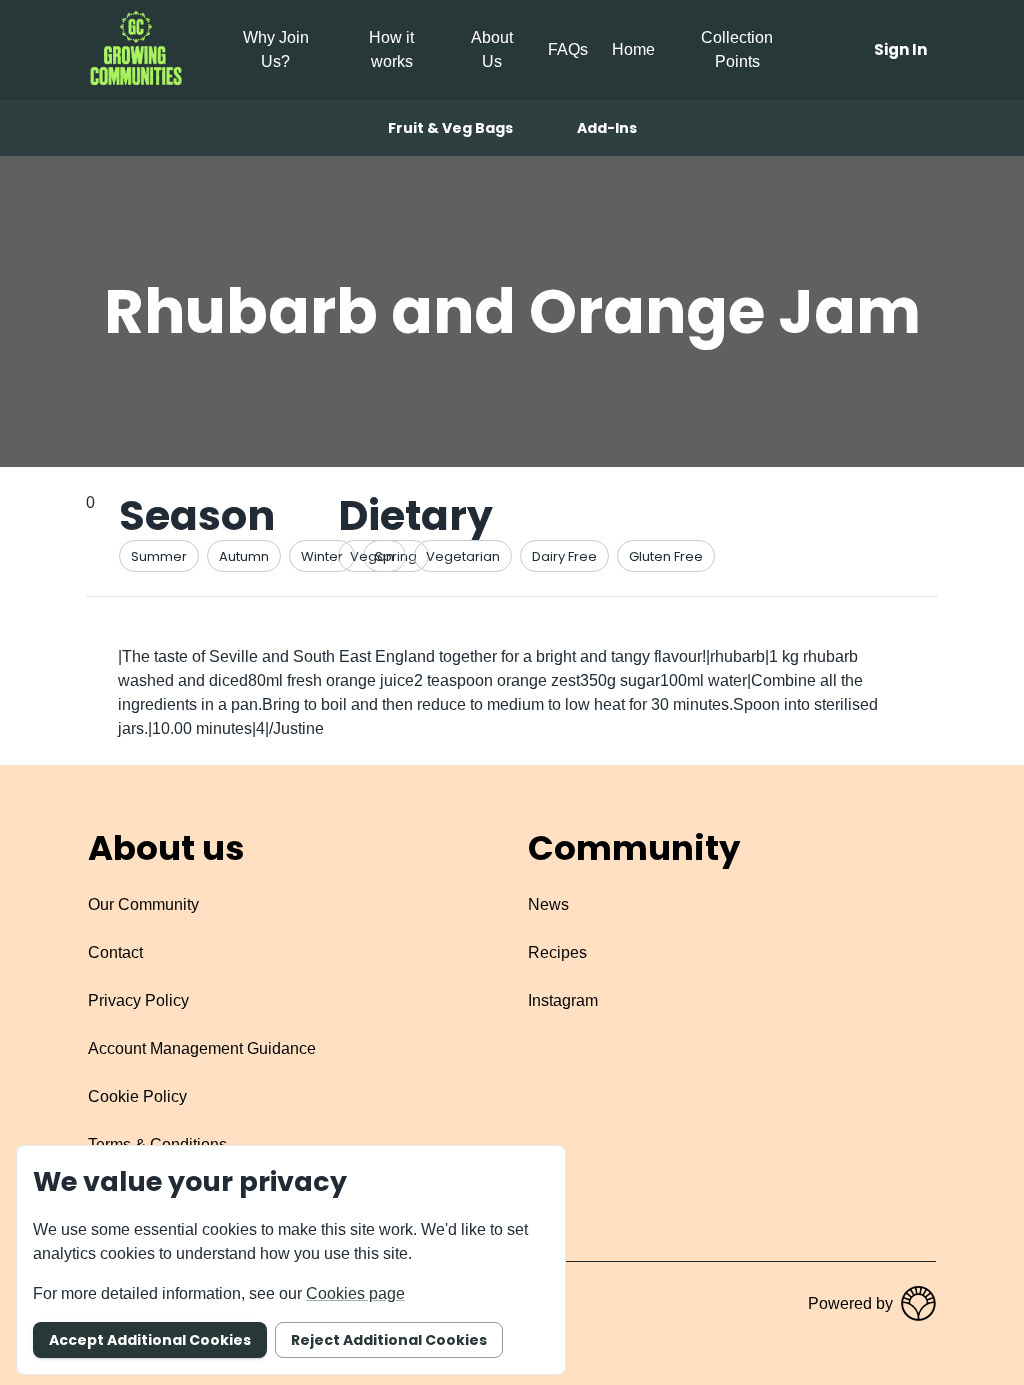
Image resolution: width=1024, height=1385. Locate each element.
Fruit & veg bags (450, 128)
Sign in (900, 49)
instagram (563, 1000)
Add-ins (607, 128)
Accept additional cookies (150, 1340)
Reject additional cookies (389, 1340)
